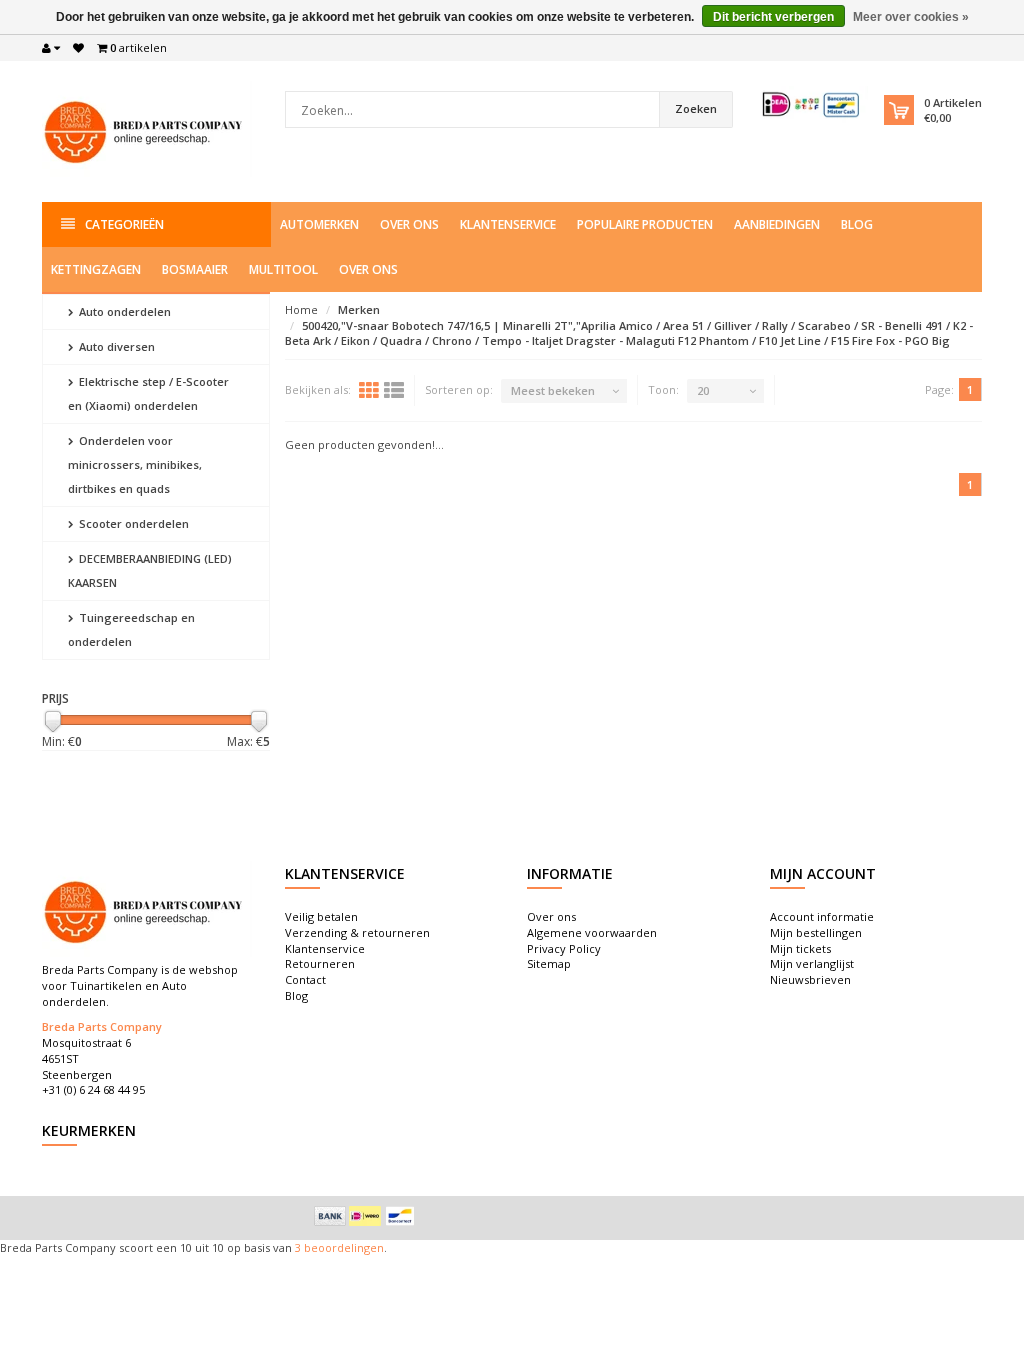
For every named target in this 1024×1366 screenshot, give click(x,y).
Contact (305, 979)
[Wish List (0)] (78, 48)
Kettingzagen (96, 269)
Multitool (283, 269)
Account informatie (822, 916)
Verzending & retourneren (357, 932)
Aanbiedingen (777, 224)
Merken (359, 309)
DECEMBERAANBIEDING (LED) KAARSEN (150, 570)
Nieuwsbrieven (810, 979)
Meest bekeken (553, 390)
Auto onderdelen (123, 311)
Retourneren (320, 963)
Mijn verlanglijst (812, 963)
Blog (857, 224)
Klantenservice (508, 224)
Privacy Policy (564, 948)
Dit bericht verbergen (773, 17)
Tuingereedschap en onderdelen (131, 629)
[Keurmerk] (812, 104)
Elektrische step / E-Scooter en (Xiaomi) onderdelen (148, 393)
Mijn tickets (800, 948)
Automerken (319, 224)
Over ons (409, 224)
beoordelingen (342, 1247)
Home (301, 309)
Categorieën (124, 224)
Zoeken (696, 108)
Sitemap (549, 963)
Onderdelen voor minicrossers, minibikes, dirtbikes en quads (135, 464)
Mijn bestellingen (816, 932)
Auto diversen (115, 346)
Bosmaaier (195, 269)
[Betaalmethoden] (330, 1216)
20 (703, 390)
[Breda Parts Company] (147, 129)
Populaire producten (645, 224)
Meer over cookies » (911, 17)
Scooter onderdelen (132, 523)
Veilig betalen (321, 916)
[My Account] (51, 48)
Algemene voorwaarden (592, 932)
